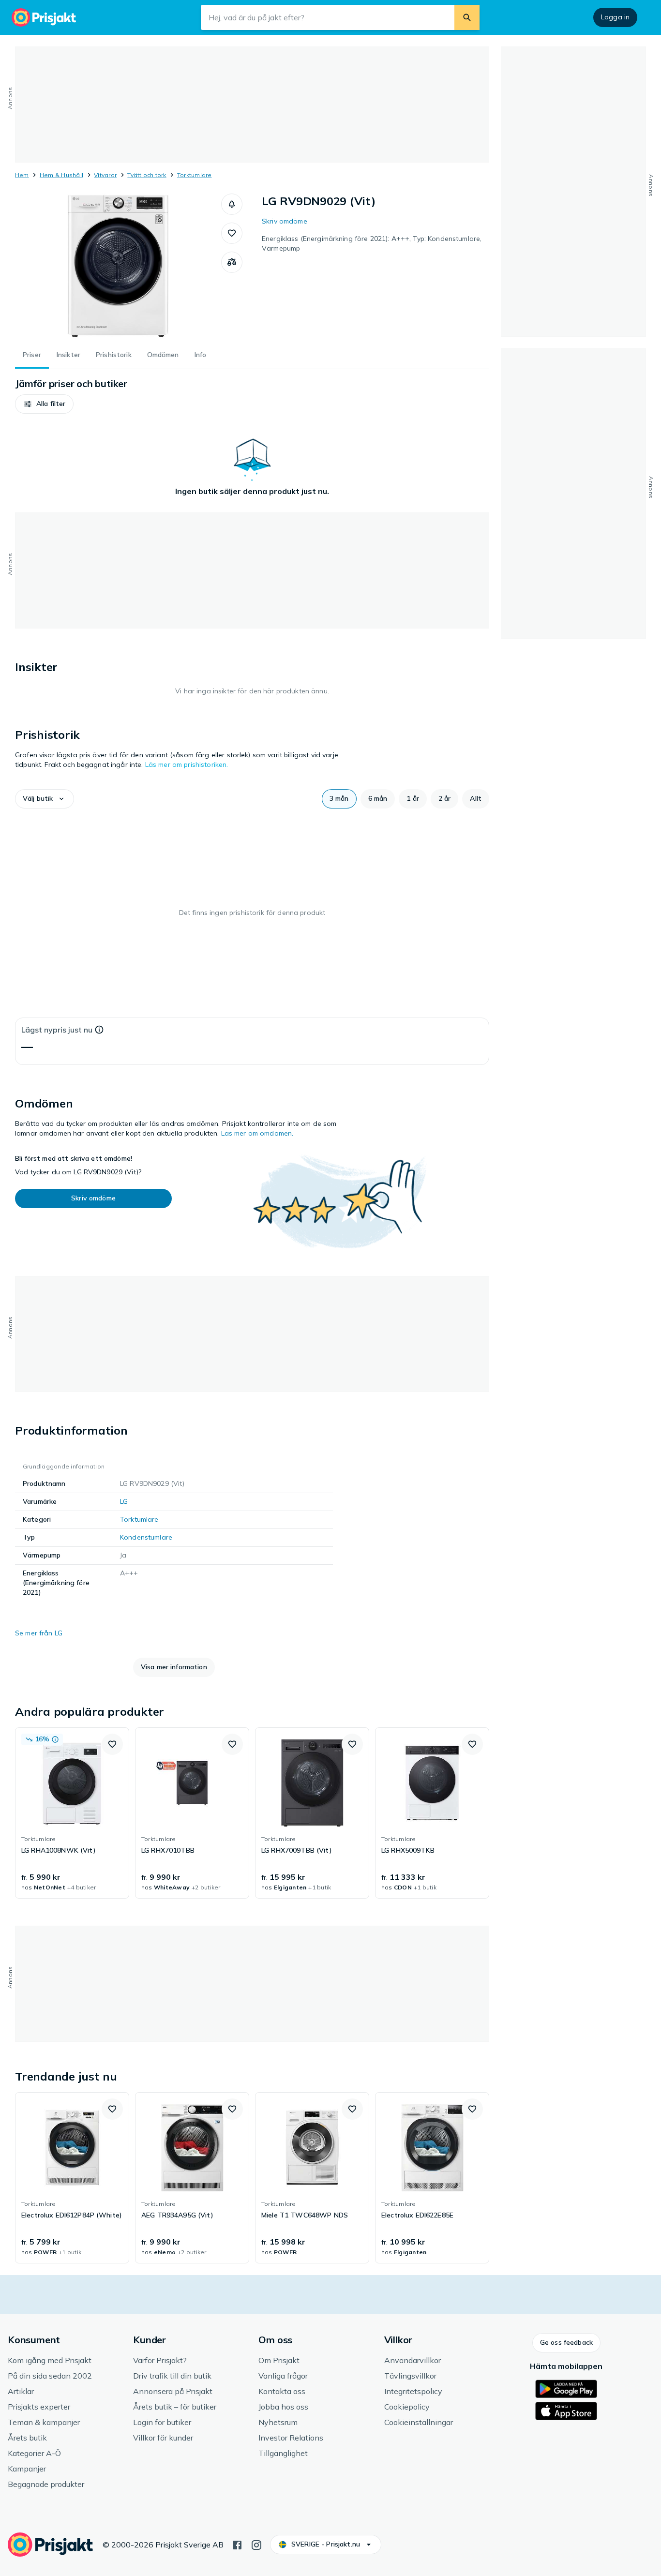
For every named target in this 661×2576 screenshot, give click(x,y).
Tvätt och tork (147, 175)
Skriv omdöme (285, 221)
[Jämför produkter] (232, 262)
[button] (232, 204)
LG (124, 1501)
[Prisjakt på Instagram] (256, 2544)
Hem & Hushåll (61, 175)
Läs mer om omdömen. (257, 1133)
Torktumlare (195, 175)
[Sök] (467, 17)
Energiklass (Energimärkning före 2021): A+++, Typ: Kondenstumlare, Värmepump (372, 243)
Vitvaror (105, 175)
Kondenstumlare (146, 1537)
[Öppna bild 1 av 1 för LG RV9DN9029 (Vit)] (118, 266)
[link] (72, 1813)
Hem (22, 175)
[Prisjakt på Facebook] (237, 2544)
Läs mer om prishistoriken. (187, 764)
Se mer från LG (39, 1633)
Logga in (615, 17)
